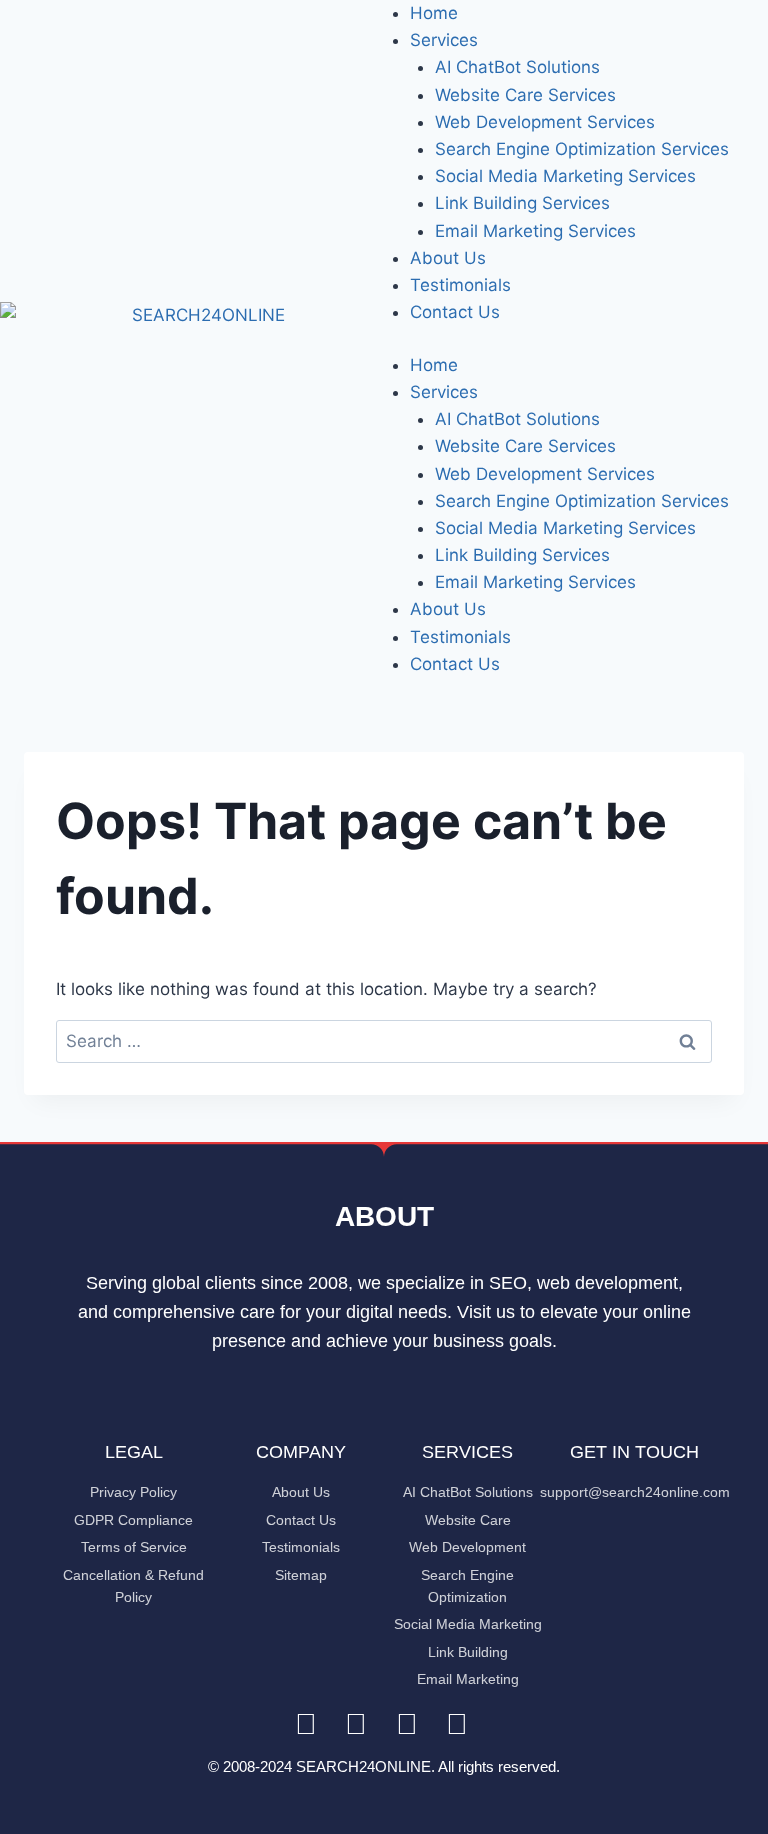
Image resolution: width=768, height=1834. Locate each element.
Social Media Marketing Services (565, 176)
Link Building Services (522, 203)
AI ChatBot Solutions (517, 67)
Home (434, 13)
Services (444, 40)
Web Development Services (545, 122)
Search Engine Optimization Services (582, 149)
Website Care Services (525, 95)
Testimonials (460, 285)
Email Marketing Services (535, 231)
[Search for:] (384, 1041)
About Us (448, 258)
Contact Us (455, 312)
